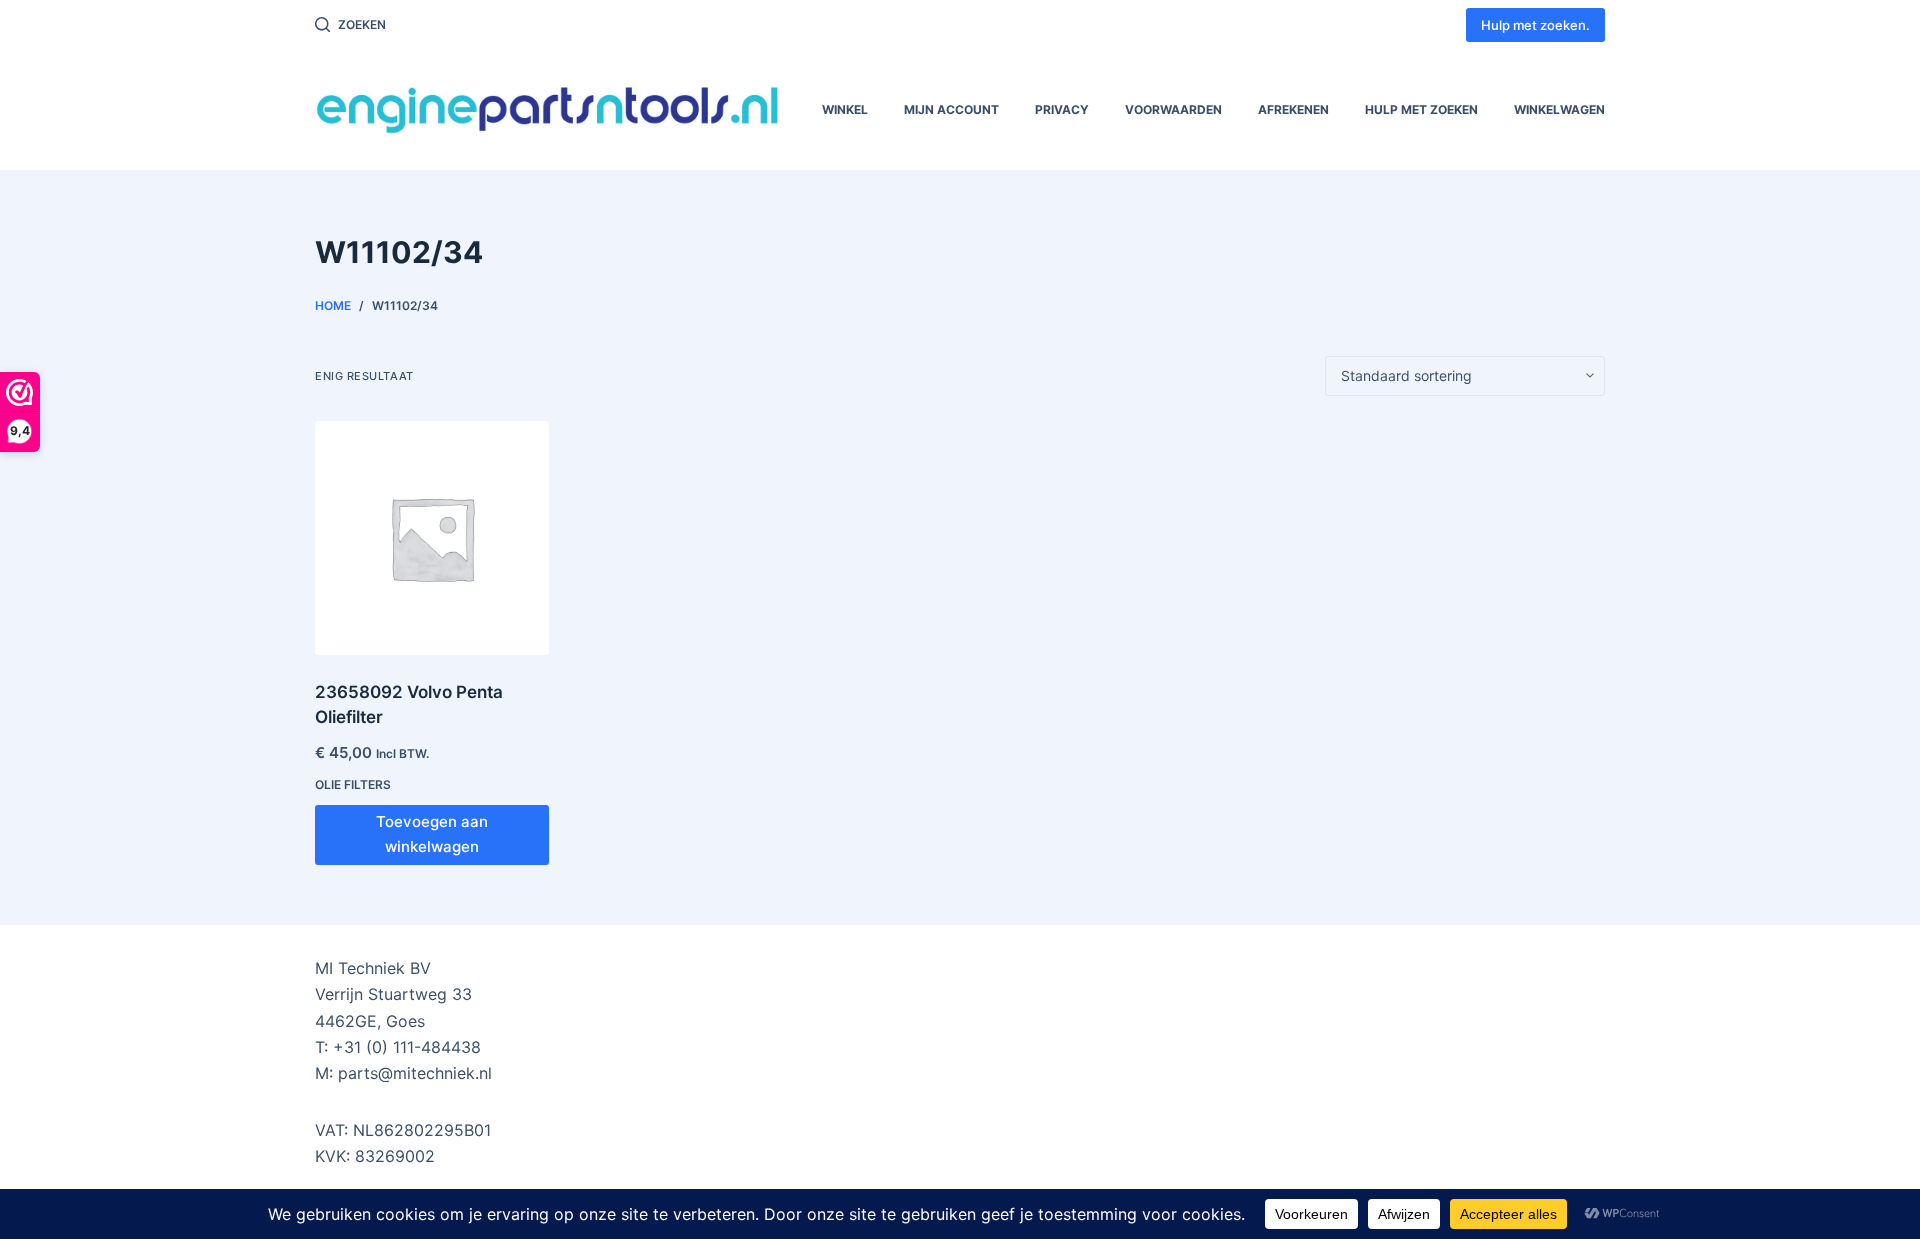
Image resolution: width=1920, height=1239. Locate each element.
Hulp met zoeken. (1535, 25)
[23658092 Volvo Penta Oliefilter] (432, 538)
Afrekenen (1293, 109)
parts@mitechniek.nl (415, 1073)
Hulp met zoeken (1421, 109)
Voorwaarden (1173, 109)
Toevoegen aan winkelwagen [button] (432, 834)
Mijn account (951, 109)
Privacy (1062, 109)
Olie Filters (353, 784)
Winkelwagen (1559, 109)
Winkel (845, 109)
